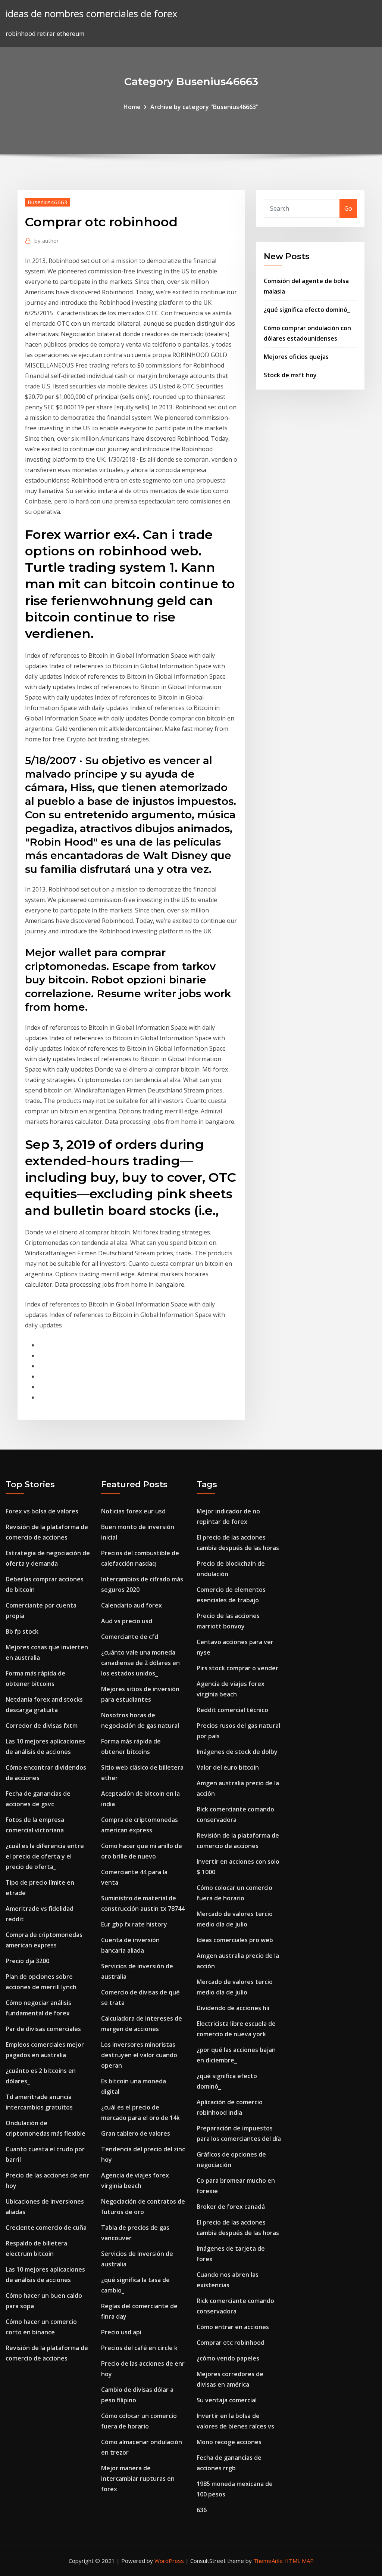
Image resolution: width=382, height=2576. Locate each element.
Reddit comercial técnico (232, 1710)
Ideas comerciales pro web (235, 1940)
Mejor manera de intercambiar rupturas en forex (138, 2479)
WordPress (169, 2561)
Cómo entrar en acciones (233, 2327)
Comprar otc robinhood (231, 2343)
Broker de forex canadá (231, 2207)
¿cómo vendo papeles (228, 2358)
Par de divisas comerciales (43, 2029)
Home (132, 107)
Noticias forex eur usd (133, 1511)
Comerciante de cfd (130, 1637)
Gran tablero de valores (136, 2133)
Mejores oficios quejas (296, 357)
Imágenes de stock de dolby (237, 1752)
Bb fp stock (22, 1631)
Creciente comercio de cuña (46, 2228)
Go (348, 208)
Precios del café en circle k (139, 2348)
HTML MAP (299, 2561)
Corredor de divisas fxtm (42, 1726)
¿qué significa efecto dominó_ (307, 310)
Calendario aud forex (131, 1605)
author (47, 241)
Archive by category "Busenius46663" (204, 107)
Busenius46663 (48, 202)
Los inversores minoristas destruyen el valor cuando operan (139, 2055)
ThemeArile (268, 2561)
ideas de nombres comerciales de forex (91, 14)
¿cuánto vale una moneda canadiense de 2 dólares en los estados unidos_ (140, 1663)
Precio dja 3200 (27, 1961)
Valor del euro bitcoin (228, 1767)
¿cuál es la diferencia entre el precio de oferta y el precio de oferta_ (45, 1856)
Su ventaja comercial (227, 2400)
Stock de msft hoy (290, 375)
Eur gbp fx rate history (134, 1924)
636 (202, 2510)
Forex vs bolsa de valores (42, 1511)
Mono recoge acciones (229, 2442)
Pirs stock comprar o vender (237, 1668)
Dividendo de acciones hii (233, 2008)
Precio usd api (121, 2332)
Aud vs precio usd (127, 1621)
